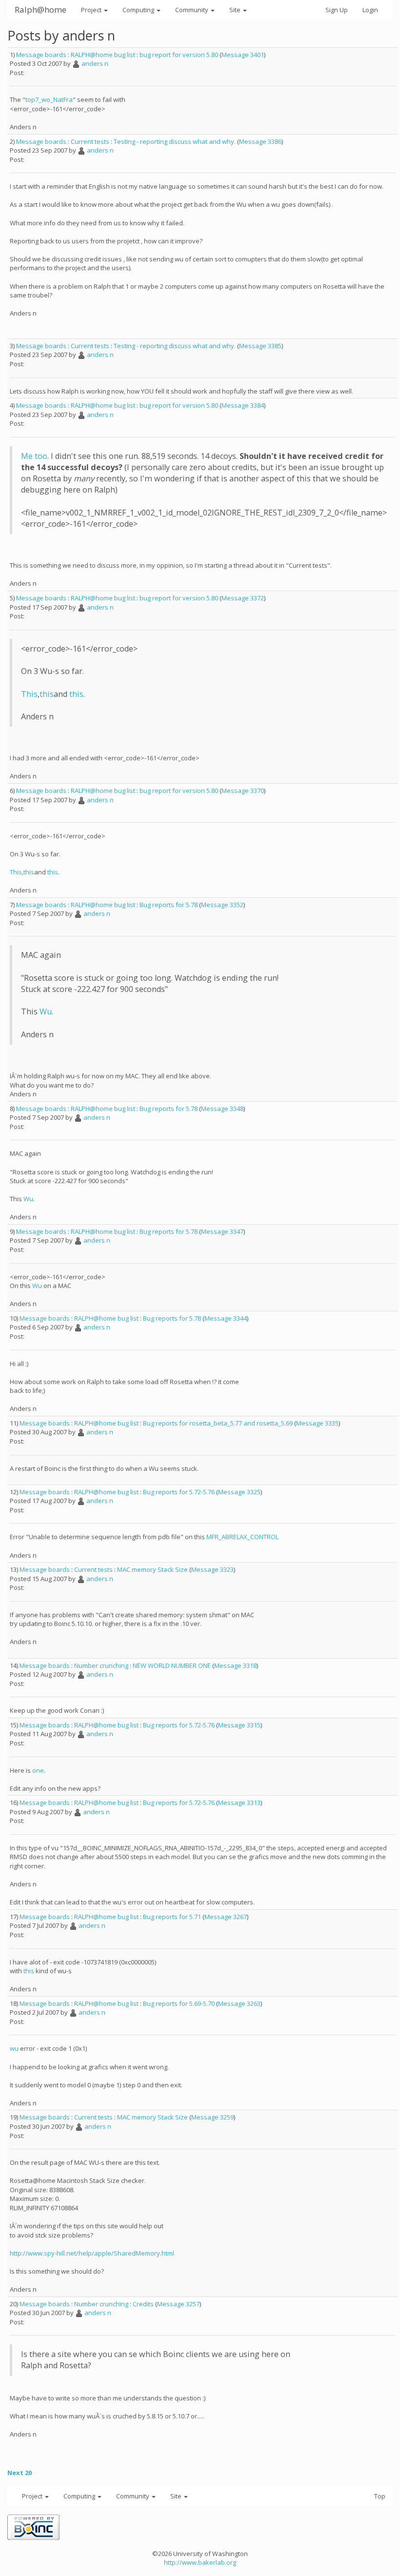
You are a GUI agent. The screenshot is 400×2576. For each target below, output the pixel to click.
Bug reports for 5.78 (169, 905)
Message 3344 (226, 1318)
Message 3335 (317, 1423)
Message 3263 (239, 2003)
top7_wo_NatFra (49, 99)
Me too (34, 456)
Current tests (90, 141)
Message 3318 (235, 1665)
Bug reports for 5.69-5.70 (179, 2003)
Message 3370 (243, 791)
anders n (95, 63)
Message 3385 (260, 346)
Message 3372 (243, 598)
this (47, 694)
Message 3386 (260, 141)
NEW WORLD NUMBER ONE (172, 1665)
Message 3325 (239, 1492)
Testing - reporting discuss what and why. (175, 141)
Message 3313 (239, 1803)
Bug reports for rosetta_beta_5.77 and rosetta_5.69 (218, 1423)
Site (236, 10)
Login (370, 10)
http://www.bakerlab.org (200, 2562)
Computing (139, 10)
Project (92, 10)
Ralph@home (40, 10)
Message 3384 (243, 405)
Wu (46, 1011)
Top (380, 2496)
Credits (143, 2304)
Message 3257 (178, 2304)
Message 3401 (243, 55)
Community (192, 10)
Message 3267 (226, 1917)
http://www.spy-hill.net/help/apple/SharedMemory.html (92, 2253)
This (29, 694)
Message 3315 (239, 1725)
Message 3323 (212, 1569)
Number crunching (101, 1665)
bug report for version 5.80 (179, 55)
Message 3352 (222, 905)
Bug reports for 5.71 (172, 1917)
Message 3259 (212, 2117)
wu (14, 2048)
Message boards (41, 55)
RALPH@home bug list (103, 55)
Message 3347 (222, 1231)
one (38, 1770)
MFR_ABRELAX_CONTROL (242, 1537)
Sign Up (337, 10)
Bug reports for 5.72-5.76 (179, 1492)
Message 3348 (222, 1109)
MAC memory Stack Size (152, 1569)
